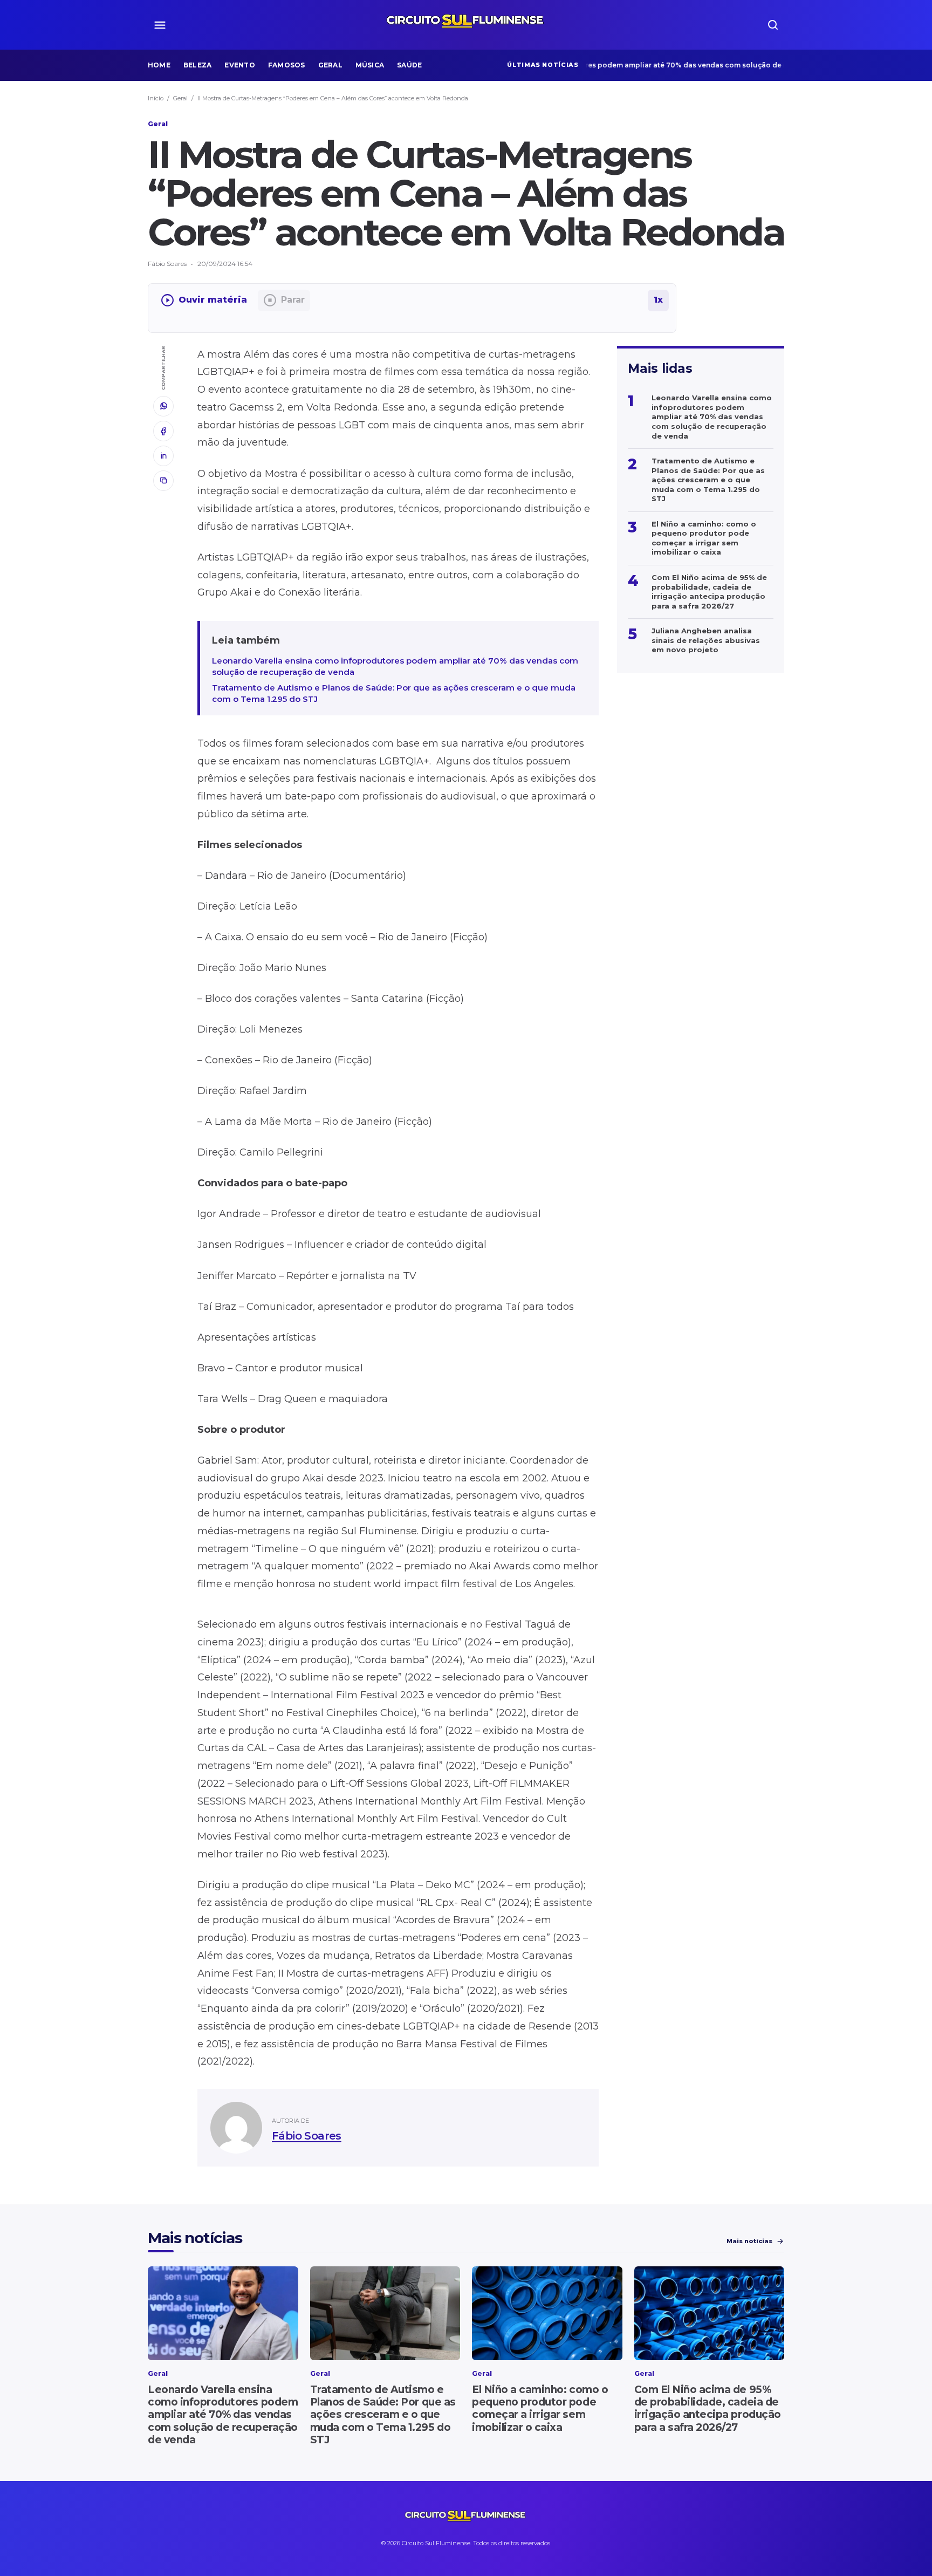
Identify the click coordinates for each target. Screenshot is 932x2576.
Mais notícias (749, 2241)
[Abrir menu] (160, 25)
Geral (330, 65)
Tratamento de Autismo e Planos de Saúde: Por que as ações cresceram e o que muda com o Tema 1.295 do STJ (394, 693)
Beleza (197, 65)
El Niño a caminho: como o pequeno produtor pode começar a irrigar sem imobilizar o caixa (540, 2408)
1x (658, 300)
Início (156, 98)
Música (370, 65)
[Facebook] (163, 431)
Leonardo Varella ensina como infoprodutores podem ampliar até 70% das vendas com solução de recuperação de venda (615, 65)
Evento (239, 65)
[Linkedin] (163, 456)
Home (159, 65)
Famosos (287, 65)
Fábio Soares (307, 2136)
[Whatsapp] (163, 406)
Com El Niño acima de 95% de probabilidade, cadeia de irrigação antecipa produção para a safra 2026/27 (708, 2408)
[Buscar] (773, 25)
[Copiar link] (163, 481)
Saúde (409, 65)
